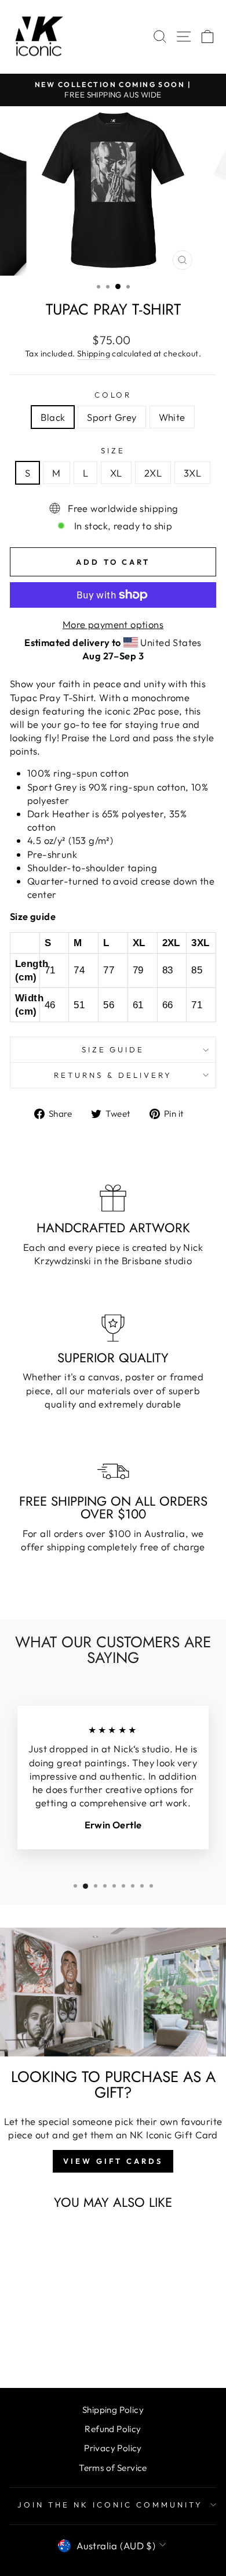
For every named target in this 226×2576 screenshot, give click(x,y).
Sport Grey (112, 417)
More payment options (113, 624)
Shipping (94, 353)
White (172, 417)
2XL (153, 473)
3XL (192, 473)
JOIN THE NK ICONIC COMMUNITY (110, 2505)
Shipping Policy (113, 2410)
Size (113, 450)
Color (113, 395)
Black (53, 417)
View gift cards (113, 2161)
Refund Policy (113, 2429)
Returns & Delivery (113, 1075)
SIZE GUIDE (113, 1049)
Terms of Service (113, 2468)
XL (116, 473)
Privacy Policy (113, 2448)
